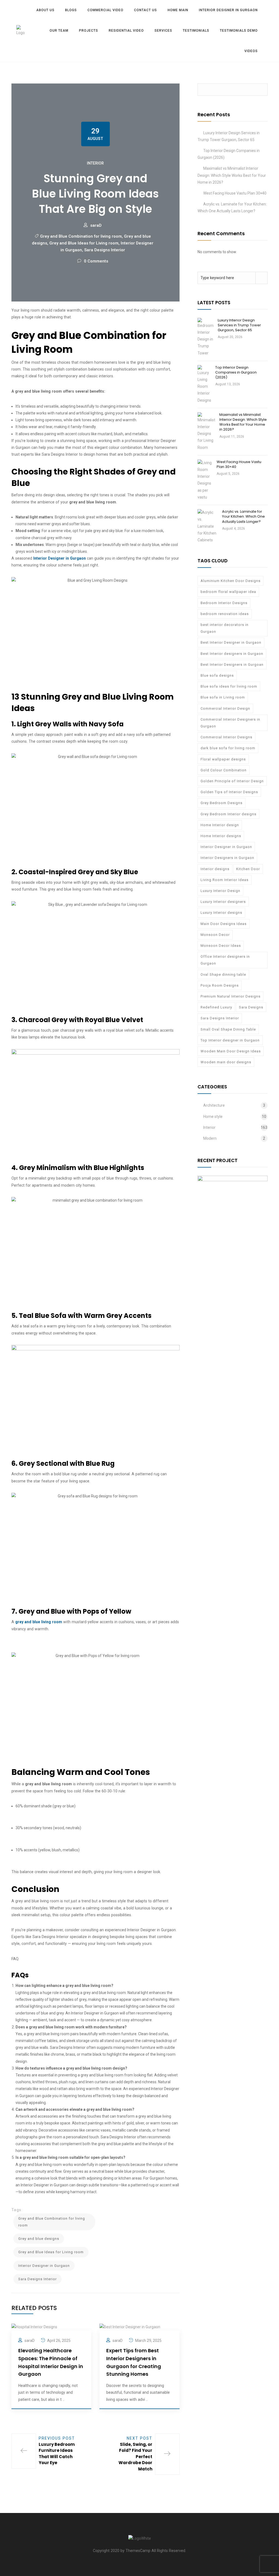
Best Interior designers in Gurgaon (232, 654)
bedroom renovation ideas (225, 614)
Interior (95, 163)
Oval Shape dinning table (223, 974)
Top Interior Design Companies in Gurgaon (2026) (236, 372)
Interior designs (215, 869)
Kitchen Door (248, 869)
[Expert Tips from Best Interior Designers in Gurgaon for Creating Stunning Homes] (130, 2327)
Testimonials (196, 31)
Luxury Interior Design (220, 891)
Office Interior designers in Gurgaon (225, 960)
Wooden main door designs (226, 1062)
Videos (251, 51)
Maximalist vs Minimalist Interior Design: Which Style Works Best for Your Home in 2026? (232, 175)
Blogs (71, 10)
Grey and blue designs (39, 2239)
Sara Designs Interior (105, 250)
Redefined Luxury (216, 1007)
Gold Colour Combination (224, 770)
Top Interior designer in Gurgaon (230, 1040)
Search (261, 90)
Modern (210, 1138)
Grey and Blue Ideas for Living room (84, 243)
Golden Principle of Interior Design (232, 781)
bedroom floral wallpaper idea (228, 592)
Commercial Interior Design (225, 708)
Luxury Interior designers (223, 902)
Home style (213, 1117)
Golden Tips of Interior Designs (229, 792)
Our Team (59, 31)
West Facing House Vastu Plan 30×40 (235, 193)
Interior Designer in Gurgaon (228, 10)
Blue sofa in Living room (223, 697)
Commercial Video (105, 10)
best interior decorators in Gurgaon (225, 628)
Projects (89, 31)
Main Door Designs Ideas (224, 924)
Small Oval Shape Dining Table (228, 1029)
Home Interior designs (221, 836)
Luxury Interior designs (221, 913)
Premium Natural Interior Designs (231, 996)
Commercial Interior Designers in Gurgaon (230, 723)
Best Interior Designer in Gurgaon (231, 642)
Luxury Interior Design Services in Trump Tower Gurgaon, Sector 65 (239, 325)
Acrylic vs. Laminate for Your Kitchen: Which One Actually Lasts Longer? (243, 516)
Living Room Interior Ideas (225, 880)
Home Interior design (220, 825)
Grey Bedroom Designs (222, 803)
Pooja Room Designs (220, 985)
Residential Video (126, 31)
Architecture (214, 1105)
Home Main (178, 10)
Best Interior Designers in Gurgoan (232, 665)
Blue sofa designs (217, 675)
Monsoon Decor (215, 935)
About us (45, 10)
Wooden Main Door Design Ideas (231, 1051)
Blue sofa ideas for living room (229, 686)
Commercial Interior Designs (226, 737)
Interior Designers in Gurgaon (227, 858)
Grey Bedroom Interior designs (228, 814)
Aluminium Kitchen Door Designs (231, 581)
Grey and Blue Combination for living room (81, 236)
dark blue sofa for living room (228, 748)
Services (163, 31)
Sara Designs (251, 1007)
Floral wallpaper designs (223, 759)
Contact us (145, 10)
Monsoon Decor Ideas (221, 946)
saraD (96, 225)
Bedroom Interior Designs (224, 603)
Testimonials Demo (239, 31)
